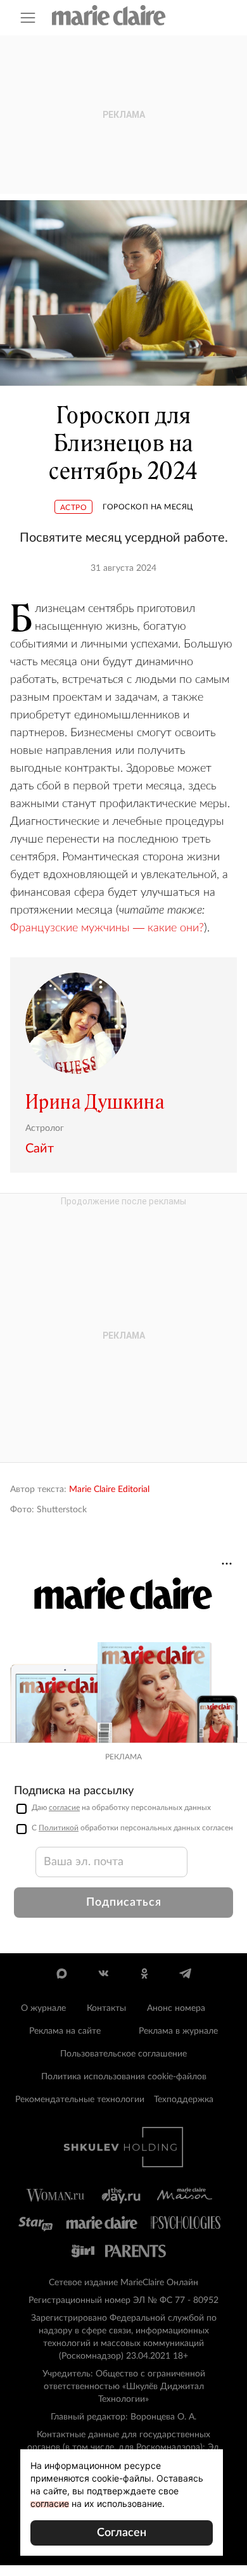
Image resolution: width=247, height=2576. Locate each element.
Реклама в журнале (178, 2031)
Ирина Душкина (95, 1102)
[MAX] (62, 1973)
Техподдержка (184, 2100)
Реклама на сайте (65, 2031)
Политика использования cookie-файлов (124, 2077)
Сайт (40, 1149)
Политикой (59, 1828)
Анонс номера (176, 2008)
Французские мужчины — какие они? (107, 928)
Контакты (106, 2008)
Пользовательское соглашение (123, 2054)
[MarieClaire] (109, 15)
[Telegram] (185, 1973)
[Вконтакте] (103, 1973)
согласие (64, 1808)
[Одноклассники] (144, 1973)
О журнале (43, 2008)
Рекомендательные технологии (80, 2100)
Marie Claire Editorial (109, 1489)
